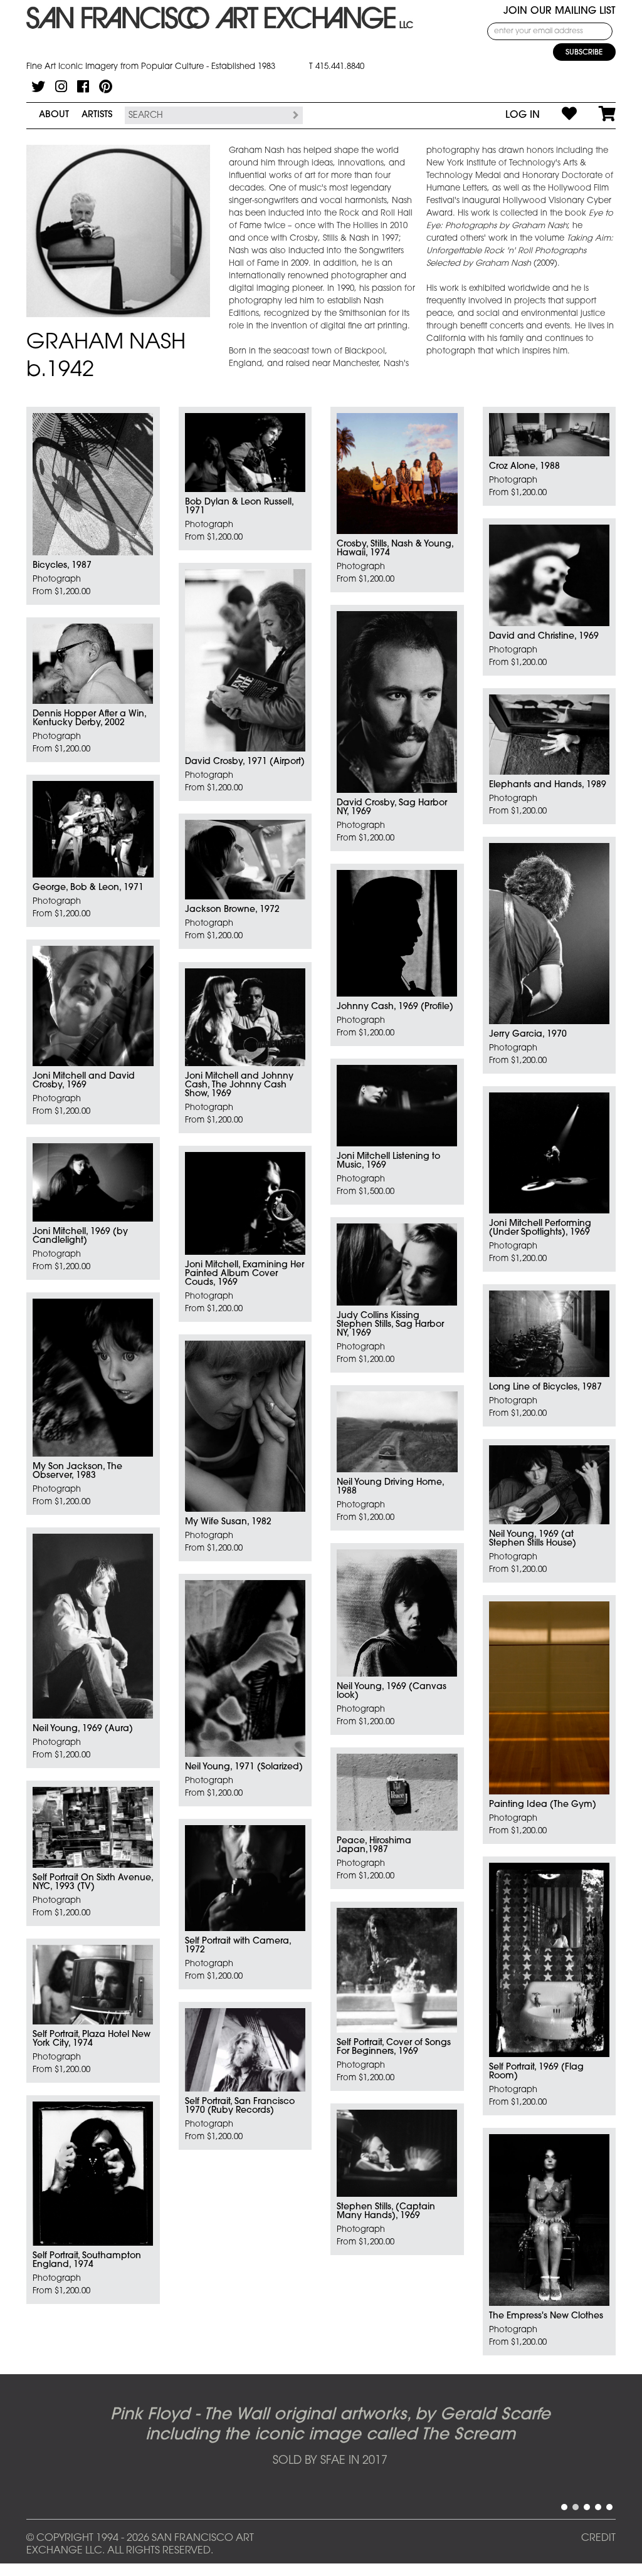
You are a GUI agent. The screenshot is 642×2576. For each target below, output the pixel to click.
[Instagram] (61, 86)
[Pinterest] (106, 86)
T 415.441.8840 (337, 67)
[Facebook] (83, 86)
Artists (97, 115)
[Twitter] (38, 86)
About (54, 115)
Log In (523, 115)
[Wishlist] (558, 115)
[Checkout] (596, 115)
